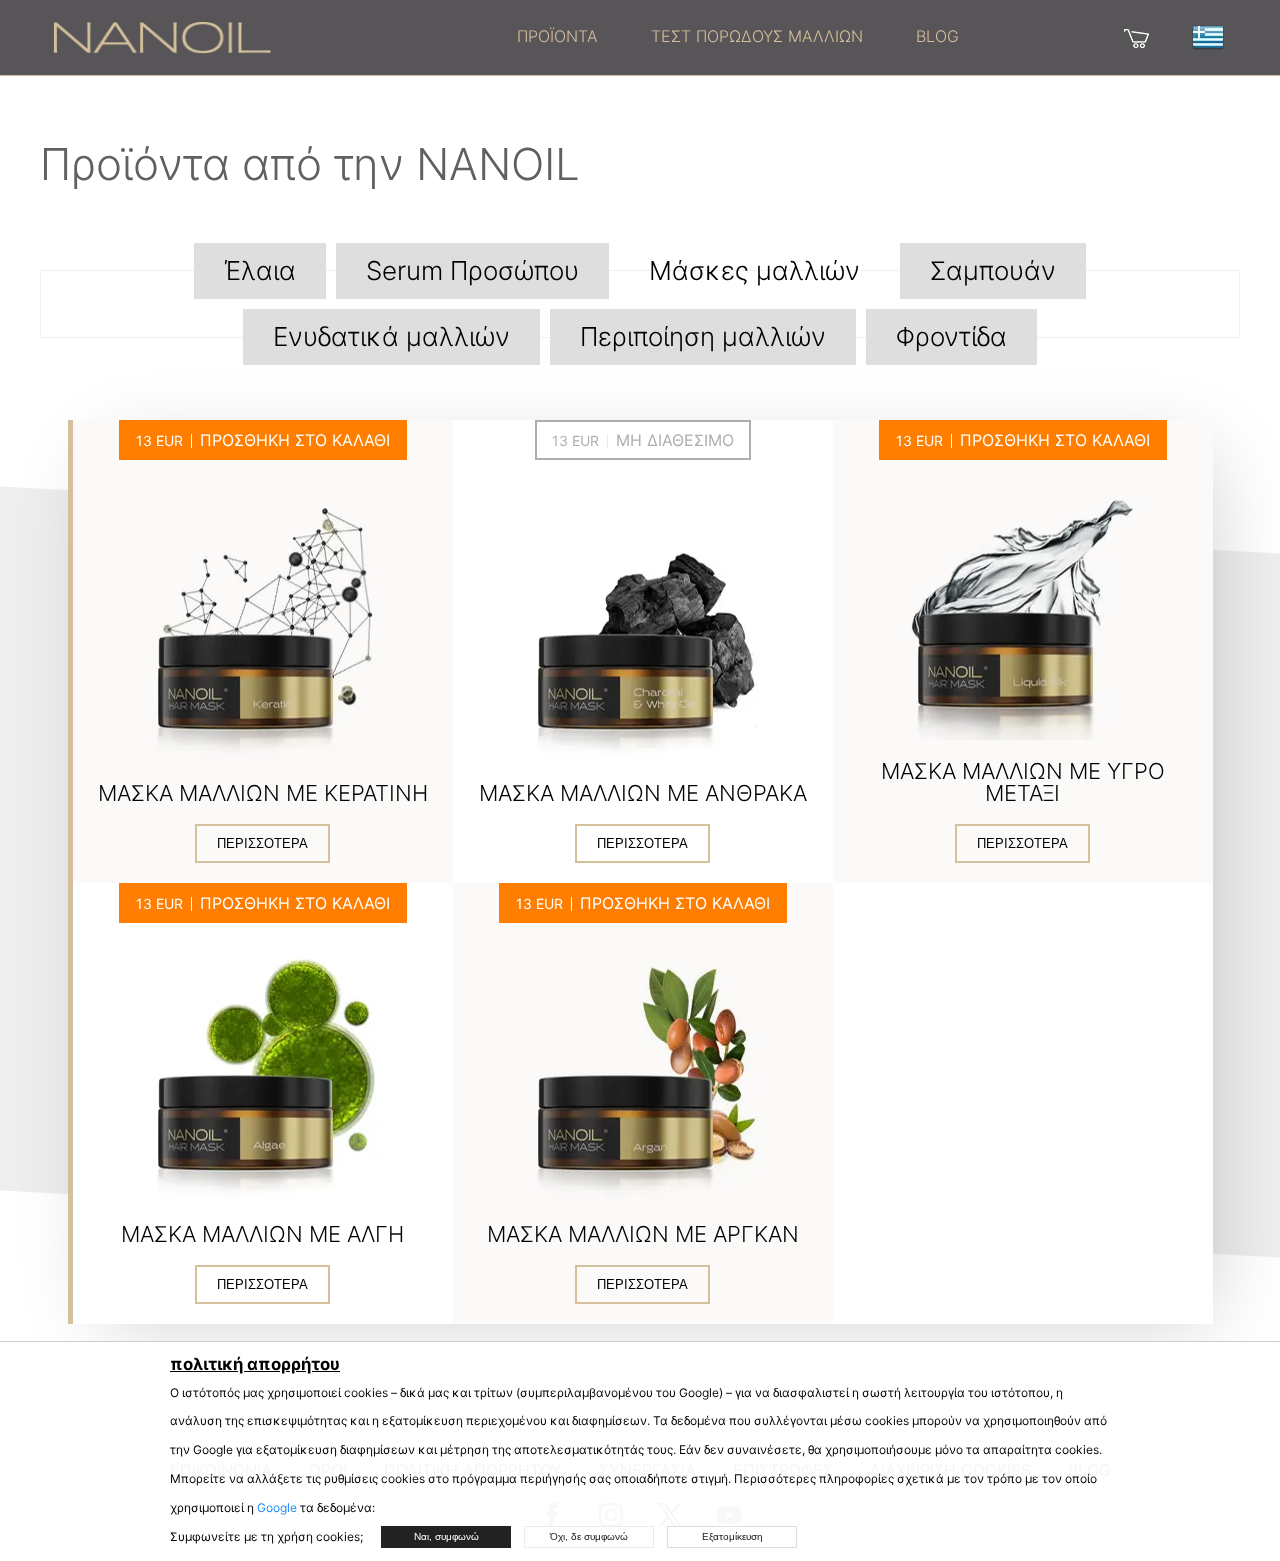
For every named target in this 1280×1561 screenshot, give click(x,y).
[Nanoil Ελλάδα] (162, 36)
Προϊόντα (557, 36)
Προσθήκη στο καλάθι (295, 440)
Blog (937, 36)
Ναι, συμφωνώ (446, 1536)
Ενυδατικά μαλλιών (391, 336)
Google (277, 1507)
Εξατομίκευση (732, 1536)
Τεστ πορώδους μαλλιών (757, 36)
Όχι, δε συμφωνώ (589, 1536)
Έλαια (260, 270)
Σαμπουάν (993, 270)
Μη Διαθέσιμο (675, 440)
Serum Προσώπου (472, 270)
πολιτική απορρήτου (255, 1364)
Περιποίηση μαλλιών (703, 336)
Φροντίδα (951, 336)
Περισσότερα (262, 843)
